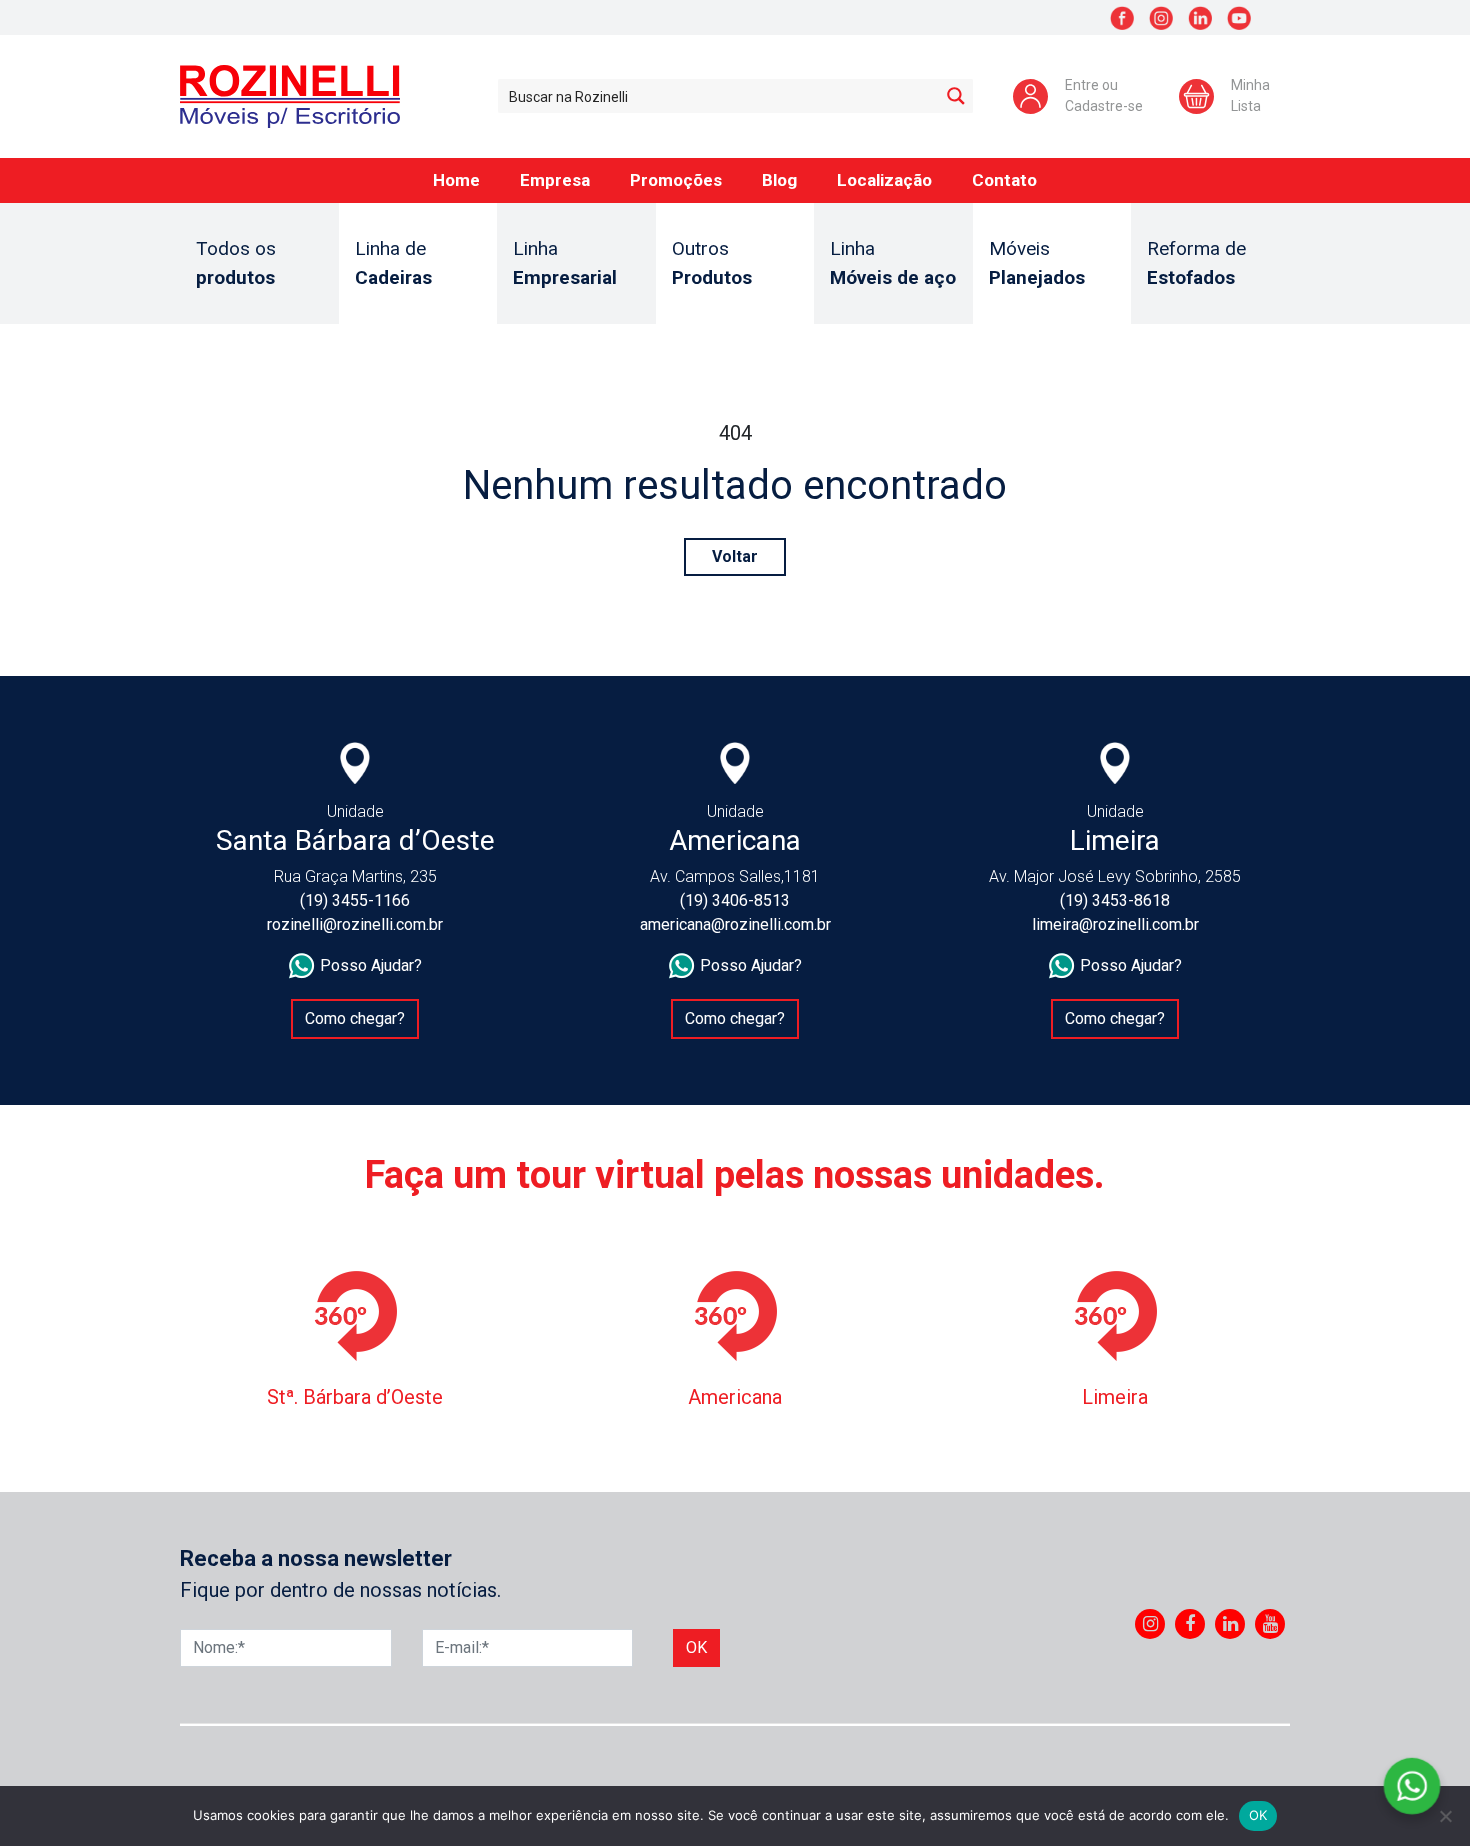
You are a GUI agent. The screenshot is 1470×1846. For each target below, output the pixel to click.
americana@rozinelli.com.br (735, 924)
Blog (779, 180)
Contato (1004, 180)
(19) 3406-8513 (735, 900)
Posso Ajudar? (371, 965)
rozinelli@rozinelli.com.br (355, 924)
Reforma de (1196, 263)
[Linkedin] (1230, 1624)
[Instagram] (1150, 1624)
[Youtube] (1270, 1624)
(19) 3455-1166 (355, 900)
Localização (884, 180)
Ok (696, 1647)
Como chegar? (355, 1018)
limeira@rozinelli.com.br (1115, 924)
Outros (712, 263)
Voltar (735, 556)
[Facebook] (1190, 1624)
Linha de (393, 263)
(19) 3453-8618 (1115, 900)
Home (456, 180)
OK (1258, 1815)
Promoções (676, 180)
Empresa (555, 180)
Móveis (1037, 263)
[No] (1445, 1816)
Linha (565, 263)
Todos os (236, 263)
